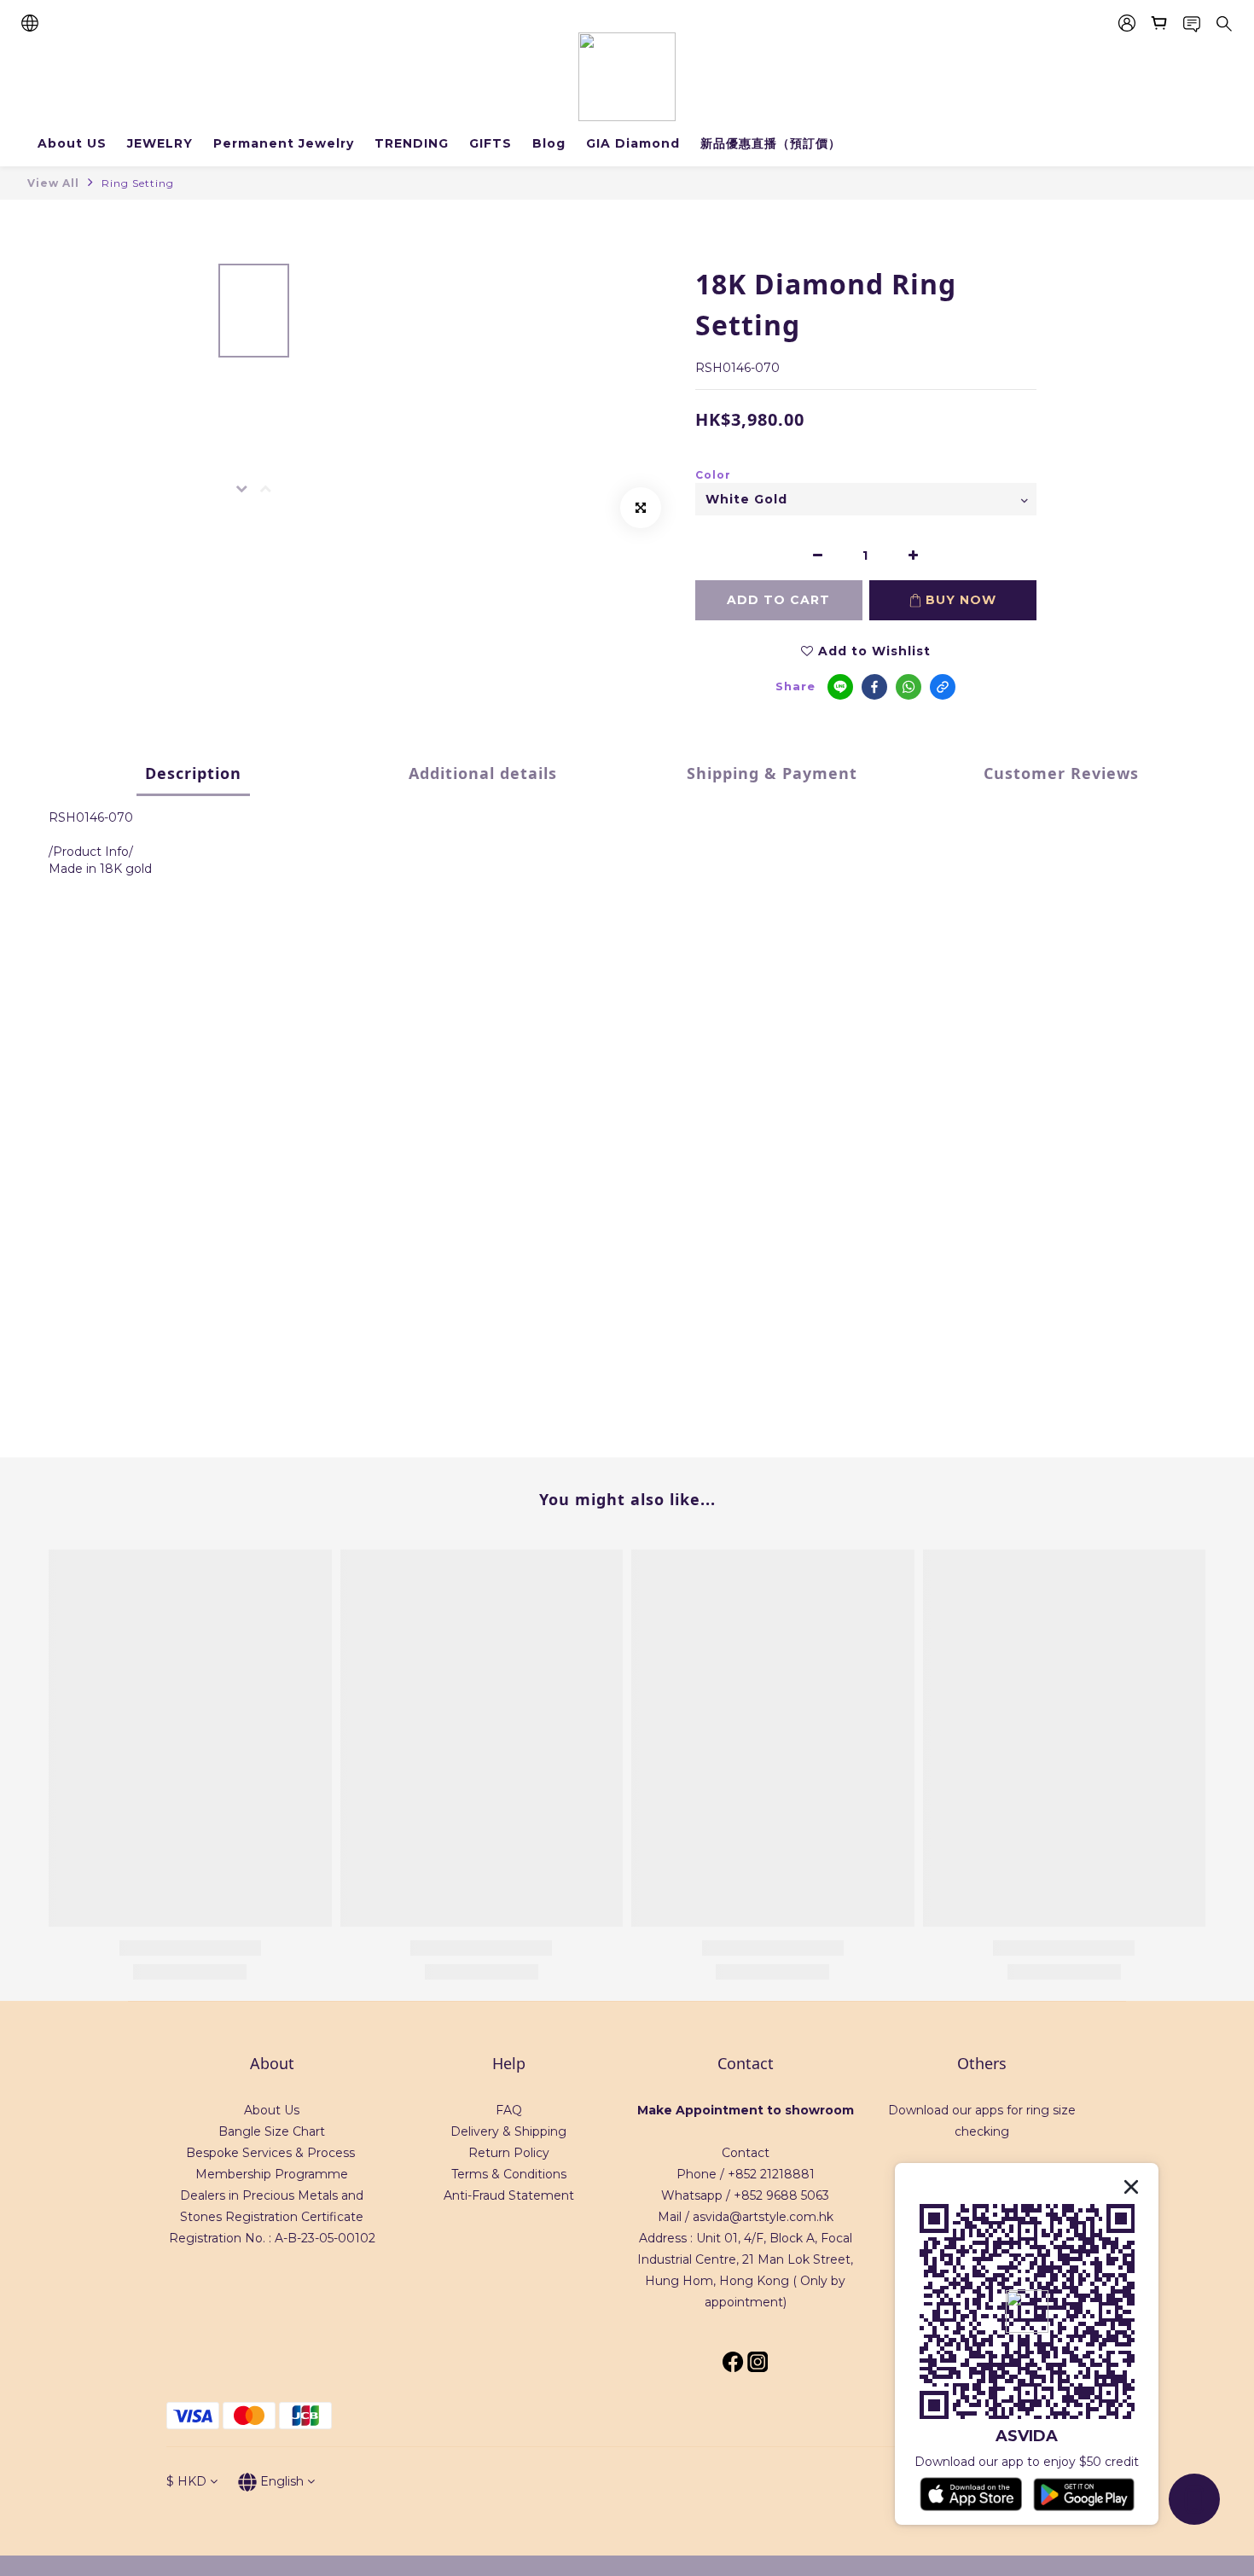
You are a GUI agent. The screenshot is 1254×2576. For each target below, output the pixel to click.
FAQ (509, 2110)
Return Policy (509, 2153)
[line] (840, 687)
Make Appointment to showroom (746, 2110)
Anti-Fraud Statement (509, 2195)
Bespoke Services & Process (270, 2153)
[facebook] (874, 687)
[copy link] (943, 687)
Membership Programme (272, 2174)
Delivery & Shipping (508, 2131)
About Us (272, 2110)
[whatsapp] (909, 687)
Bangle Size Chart (272, 2131)
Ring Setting (138, 183)
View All (53, 183)
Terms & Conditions (509, 2174)
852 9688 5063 (785, 2195)
